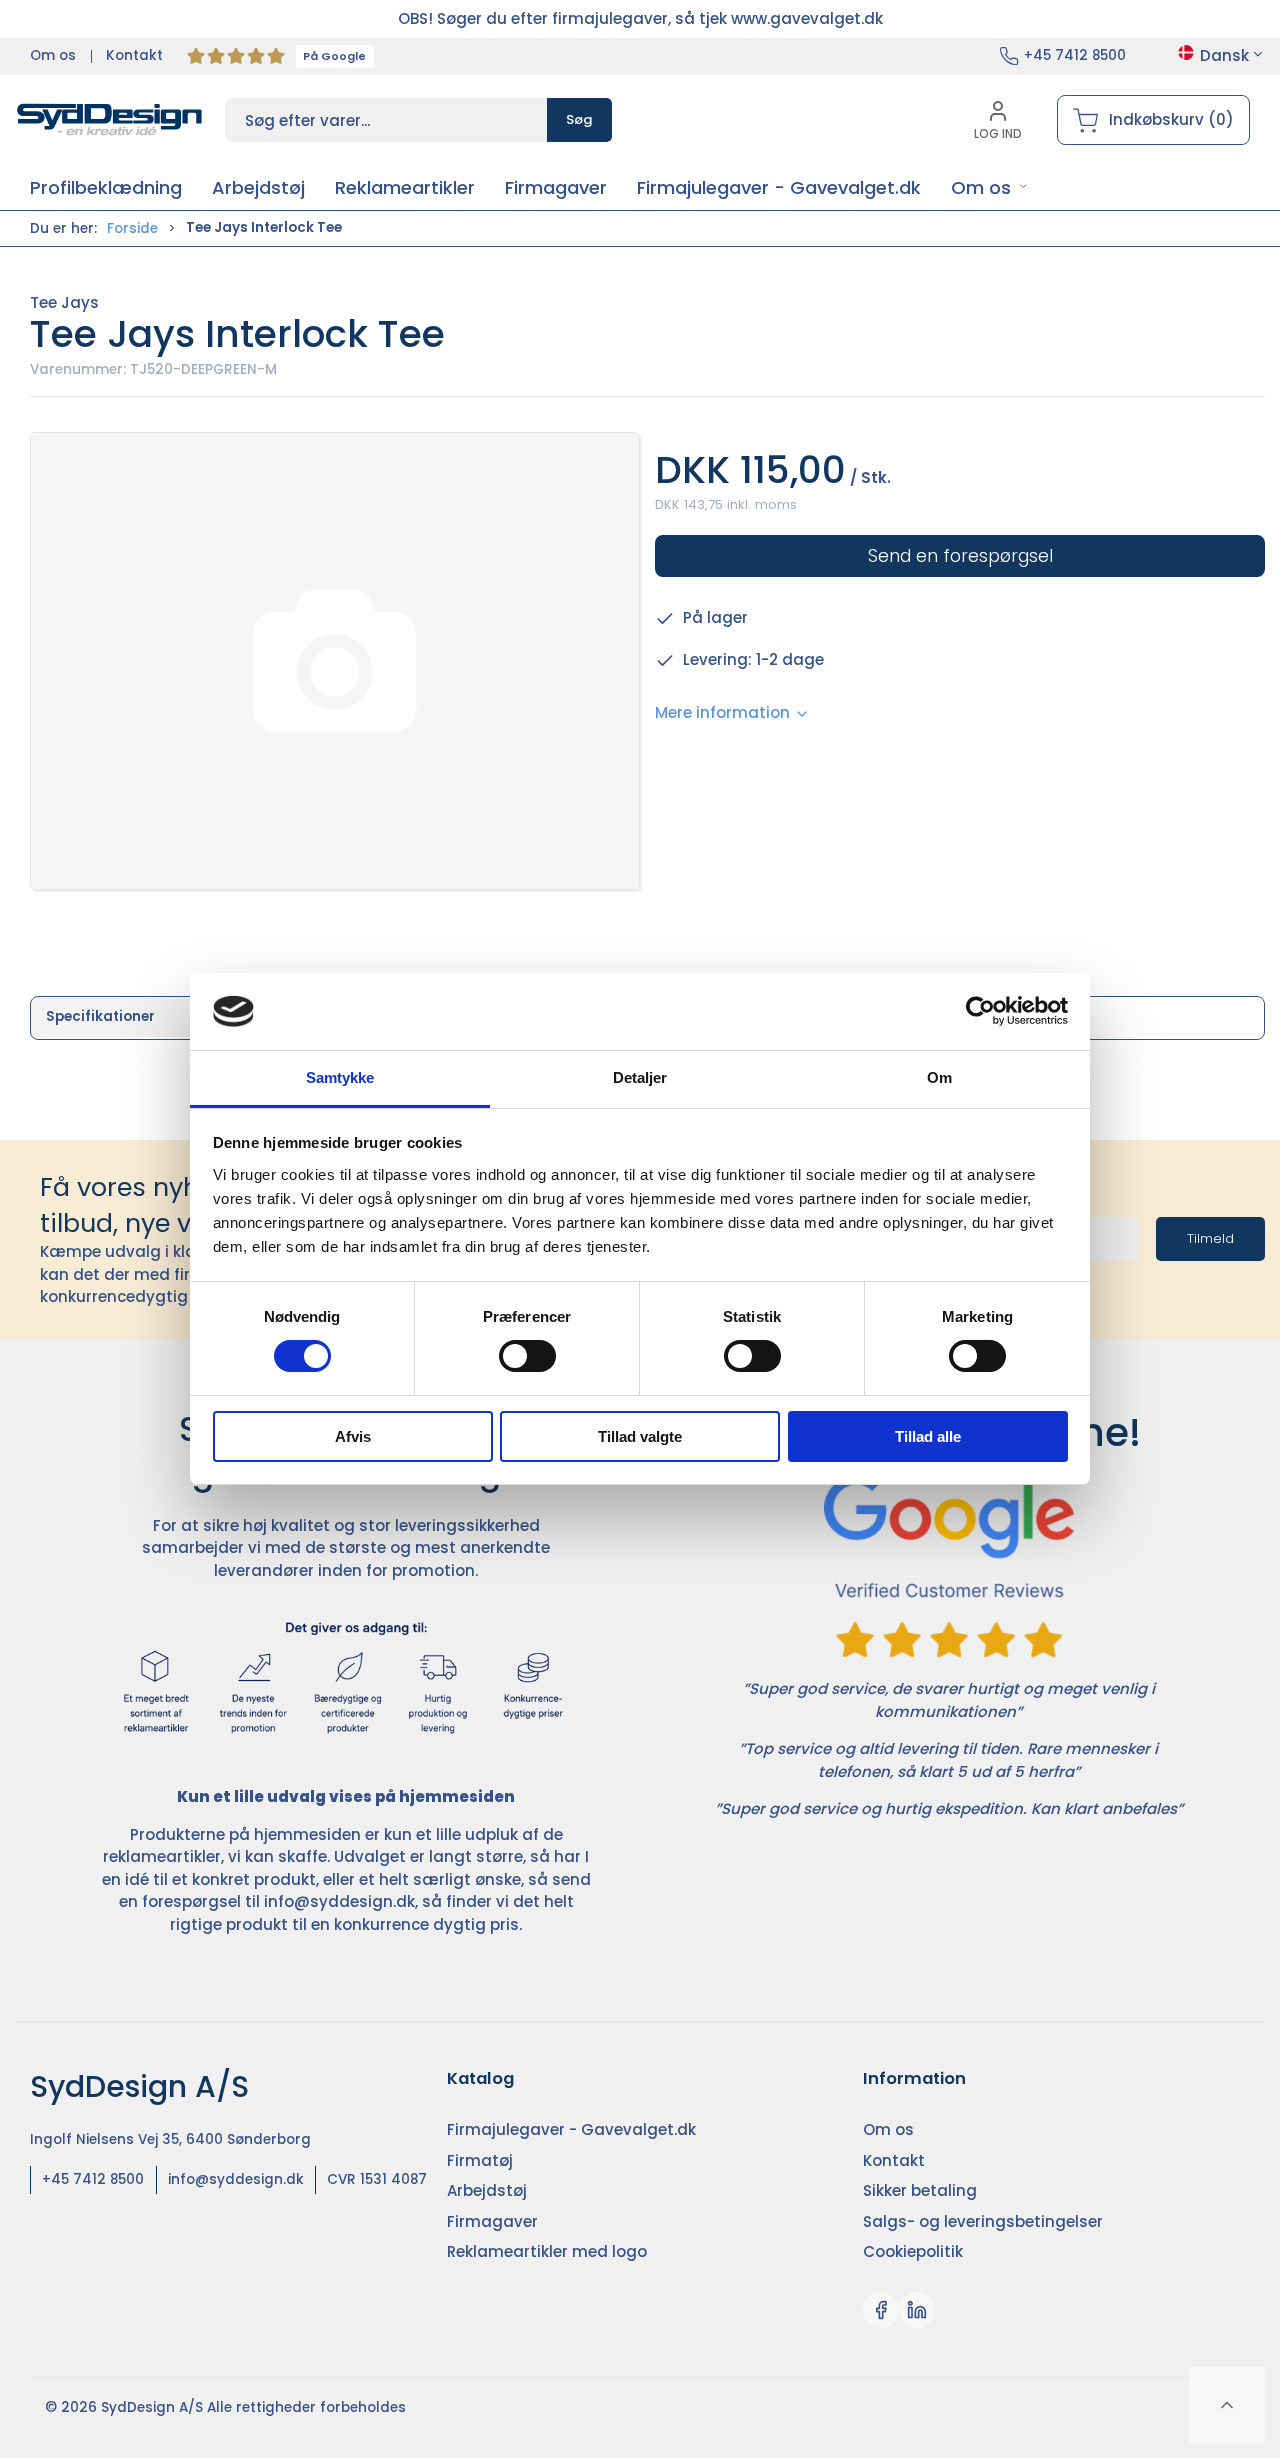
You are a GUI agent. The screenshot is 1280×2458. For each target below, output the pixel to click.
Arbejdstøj (487, 2190)
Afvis (353, 1436)
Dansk (1224, 55)
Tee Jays (64, 302)
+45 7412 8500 (1075, 55)
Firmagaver (492, 2221)
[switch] (527, 1356)
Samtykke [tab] (340, 1077)
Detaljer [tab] (640, 1077)
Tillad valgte (640, 1436)
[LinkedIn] (917, 2310)
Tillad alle (928, 1436)
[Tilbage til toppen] (1227, 2405)
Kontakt (134, 55)
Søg (579, 119)
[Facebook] (881, 2310)
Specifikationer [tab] (100, 1016)
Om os (53, 55)
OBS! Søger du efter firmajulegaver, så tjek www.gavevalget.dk (640, 18)
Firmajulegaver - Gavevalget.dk (571, 2129)
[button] (989, 187)
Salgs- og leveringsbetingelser (983, 2221)
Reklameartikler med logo (547, 2251)
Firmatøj (480, 2160)
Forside (132, 228)
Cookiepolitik (913, 2251)
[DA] (110, 120)
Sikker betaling (920, 2190)
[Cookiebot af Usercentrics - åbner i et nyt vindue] (980, 1011)
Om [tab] (939, 1077)
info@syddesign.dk (339, 1901)
